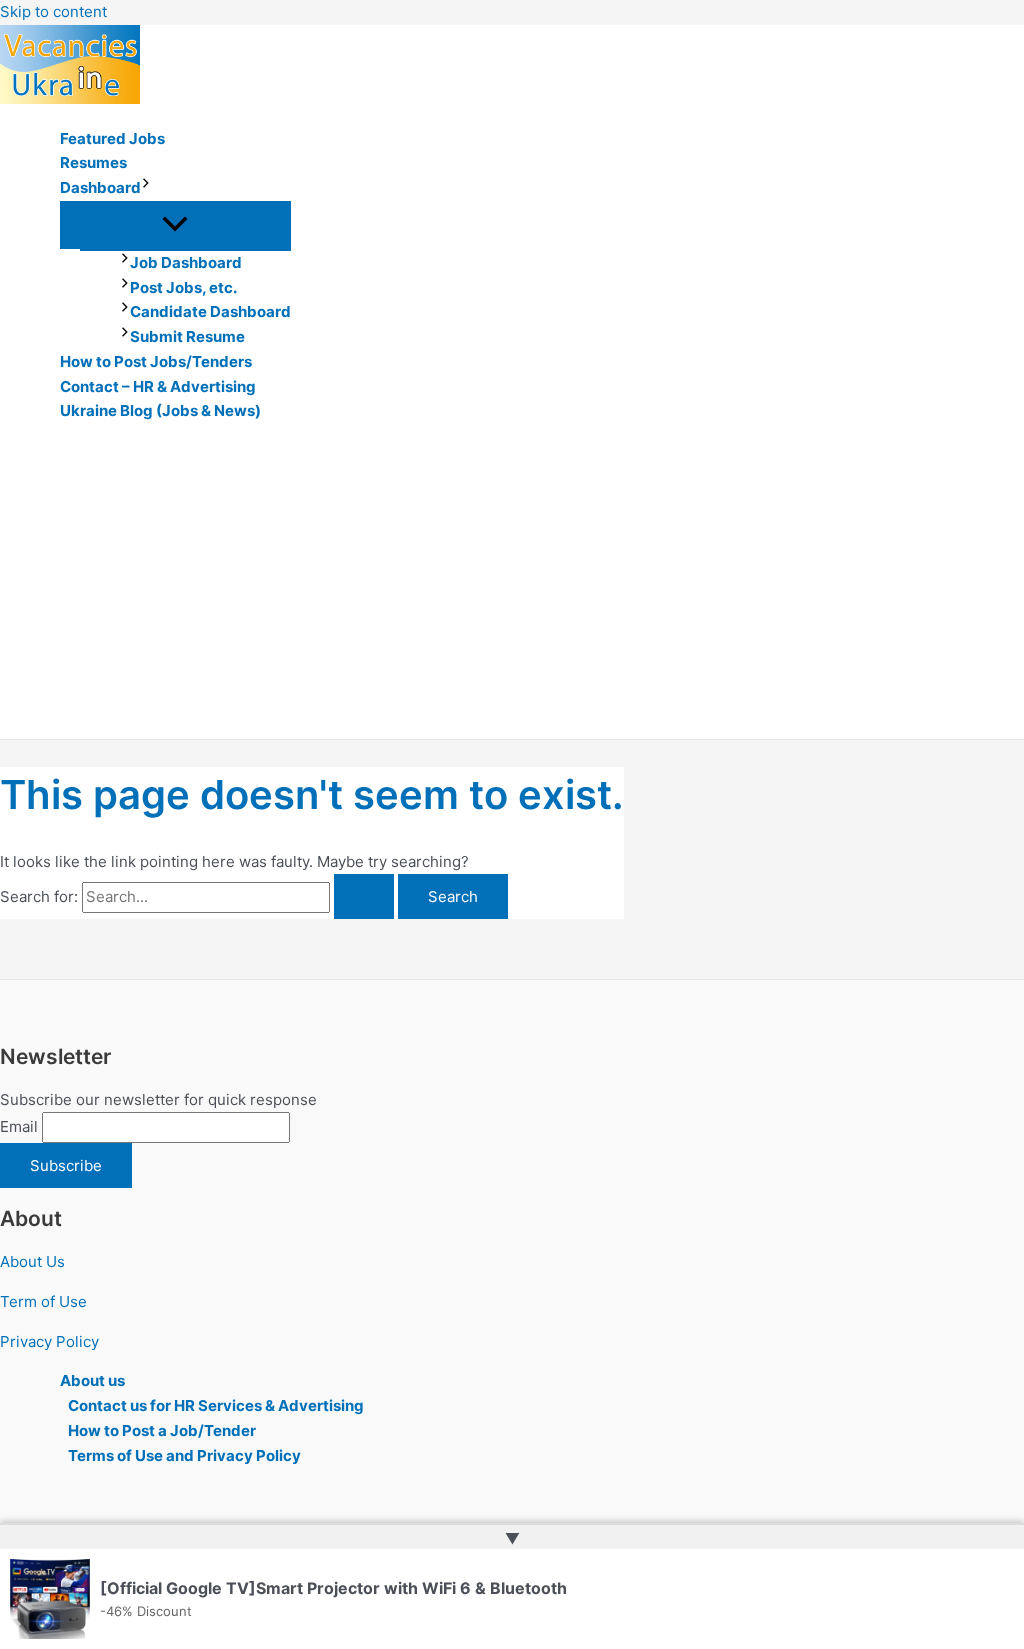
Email (19, 1126)
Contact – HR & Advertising (158, 386)
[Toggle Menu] (175, 225)
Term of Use (43, 1301)
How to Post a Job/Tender (162, 1430)
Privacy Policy (49, 1341)
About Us (32, 1261)
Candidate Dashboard (210, 311)
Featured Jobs (112, 138)
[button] (146, 188)
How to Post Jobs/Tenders (156, 361)
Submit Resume (187, 336)
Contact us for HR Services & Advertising (216, 1405)
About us (92, 1380)
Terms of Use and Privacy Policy (184, 1455)
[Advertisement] (512, 589)
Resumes (93, 162)
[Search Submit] (364, 896)
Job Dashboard (186, 262)
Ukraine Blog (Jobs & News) (160, 410)
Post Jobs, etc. (183, 287)
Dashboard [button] (100, 187)
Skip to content (53, 11)
